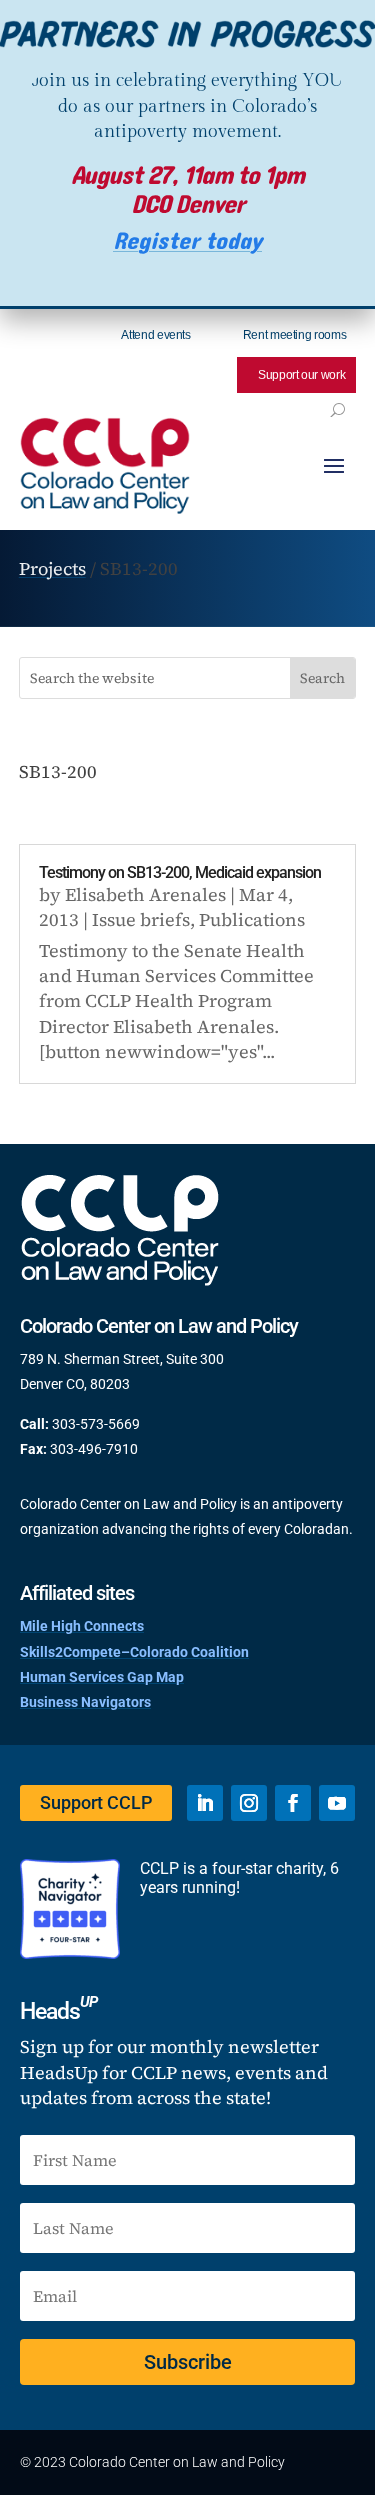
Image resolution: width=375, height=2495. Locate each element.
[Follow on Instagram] (249, 1803)
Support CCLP (96, 1802)
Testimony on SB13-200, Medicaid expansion (180, 872)
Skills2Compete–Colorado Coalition (134, 1652)
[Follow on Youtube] (337, 1803)
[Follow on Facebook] (293, 1803)
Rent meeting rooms (295, 335)
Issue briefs (141, 919)
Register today (187, 241)
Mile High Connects (82, 1626)
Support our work (301, 375)
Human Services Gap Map (102, 1677)
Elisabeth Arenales (145, 894)
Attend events (155, 335)
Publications (252, 919)
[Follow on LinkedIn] (205, 1803)
